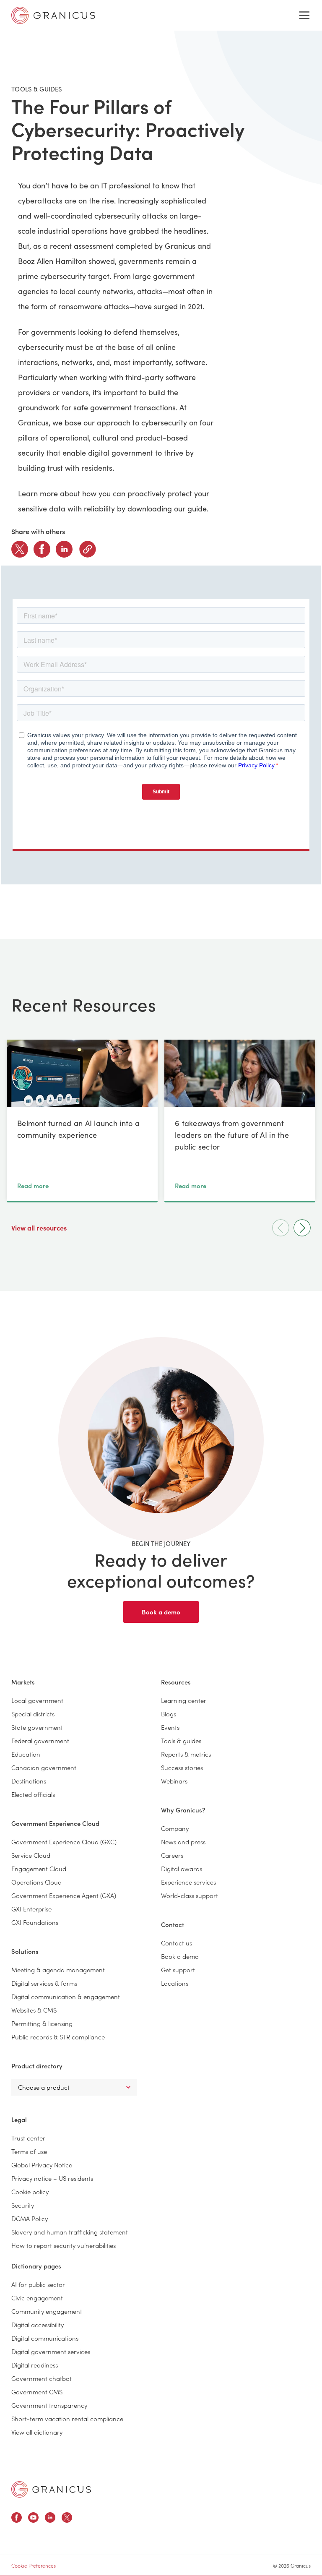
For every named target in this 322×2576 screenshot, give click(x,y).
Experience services (188, 1882)
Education (26, 1754)
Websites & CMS (34, 2010)
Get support (178, 1970)
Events (170, 1727)
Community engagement (47, 2311)
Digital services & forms (44, 1983)
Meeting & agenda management (58, 1970)
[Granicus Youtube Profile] (33, 2519)
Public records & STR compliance (58, 2037)
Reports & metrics (186, 1754)
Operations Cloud (36, 1882)
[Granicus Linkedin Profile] (50, 2519)
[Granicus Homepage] (51, 2489)
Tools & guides (181, 1740)
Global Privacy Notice (42, 2165)
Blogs (169, 1714)
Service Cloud (31, 1855)
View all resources (40, 1228)
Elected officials (33, 1794)
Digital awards (182, 1868)
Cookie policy (30, 2191)
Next (302, 1228)
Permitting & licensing (42, 2023)
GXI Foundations (35, 1922)
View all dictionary (37, 2432)
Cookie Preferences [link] (34, 2565)
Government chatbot (42, 2378)
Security (23, 2205)
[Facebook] (42, 549)
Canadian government (44, 1767)
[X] (20, 549)
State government (37, 1727)
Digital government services (51, 2351)
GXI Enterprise (31, 1909)
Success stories (182, 1767)
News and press (183, 1842)
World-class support (190, 1895)
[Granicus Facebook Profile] (17, 2519)
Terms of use (29, 2151)
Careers (172, 1855)
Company (175, 1828)
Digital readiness (35, 2365)
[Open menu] (304, 16)
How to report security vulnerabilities (64, 2245)
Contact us (177, 1943)
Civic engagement (37, 2298)
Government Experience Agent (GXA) (64, 1895)
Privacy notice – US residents (52, 2178)
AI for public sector (38, 2284)
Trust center (28, 2138)
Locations (175, 1983)
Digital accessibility (38, 2324)
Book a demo (161, 1612)
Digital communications (45, 2338)
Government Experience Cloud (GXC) (64, 1842)
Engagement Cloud (39, 1868)
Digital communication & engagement (66, 1996)
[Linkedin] (64, 549)
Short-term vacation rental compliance (67, 2418)
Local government (37, 1700)
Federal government (40, 1740)
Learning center (184, 1700)
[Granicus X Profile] (67, 2519)
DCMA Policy (30, 2218)
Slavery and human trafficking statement (70, 2232)
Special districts (33, 1714)
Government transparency (49, 2405)
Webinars (174, 1781)
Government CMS (37, 2392)
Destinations (29, 1781)
